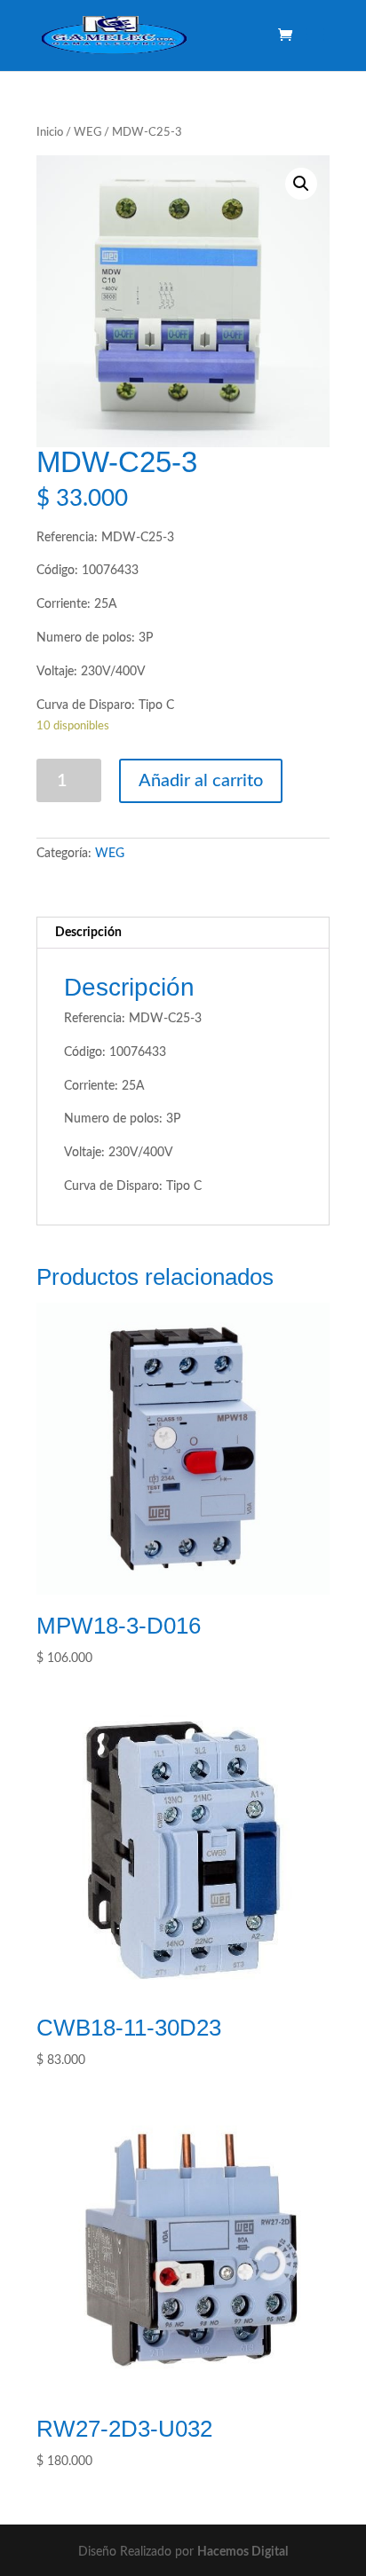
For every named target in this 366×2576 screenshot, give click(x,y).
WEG (88, 133)
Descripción (88, 933)
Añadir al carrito (201, 781)
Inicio (50, 133)
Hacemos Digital (243, 2552)
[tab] (183, 933)
